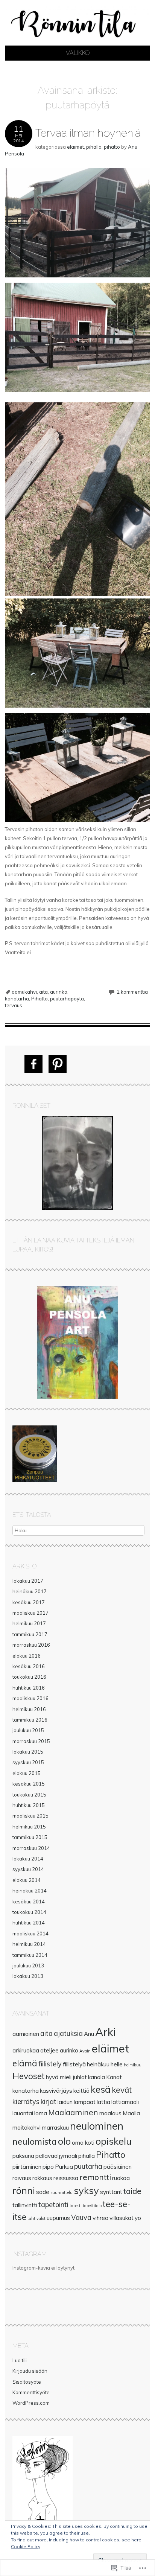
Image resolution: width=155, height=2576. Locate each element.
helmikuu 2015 (29, 1827)
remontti (95, 2177)
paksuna (23, 2156)
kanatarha (17, 999)
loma (41, 2113)
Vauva (81, 2217)
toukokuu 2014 (29, 1912)
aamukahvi (24, 992)
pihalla (94, 147)
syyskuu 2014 (28, 1869)
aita (43, 992)
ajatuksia (68, 2033)
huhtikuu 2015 (29, 1805)
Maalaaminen (73, 2112)
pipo (48, 2167)
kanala (96, 2077)
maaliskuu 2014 (30, 1934)
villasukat (122, 2218)
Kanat (114, 2077)
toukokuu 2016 (29, 1677)
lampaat (85, 2102)
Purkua (64, 2167)
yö (138, 2218)
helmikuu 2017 (29, 1623)
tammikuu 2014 (30, 1955)
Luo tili (20, 2360)
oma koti (83, 2143)
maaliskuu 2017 (30, 1613)
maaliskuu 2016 (30, 1698)
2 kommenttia (132, 992)
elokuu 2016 (27, 1656)
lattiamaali (125, 2102)
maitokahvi (27, 2128)
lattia (103, 2102)
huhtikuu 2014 (29, 1923)
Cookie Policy (26, 2546)
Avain (85, 2051)
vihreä (100, 2218)
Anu (89, 2034)
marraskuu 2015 (31, 1741)
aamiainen (26, 2034)
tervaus (14, 1005)
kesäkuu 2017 (29, 1602)
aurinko (59, 992)
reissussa (66, 2178)
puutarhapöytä (67, 999)
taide (132, 2191)
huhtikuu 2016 (29, 1688)
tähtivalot (36, 2218)
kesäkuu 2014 (29, 1902)
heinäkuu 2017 (30, 1591)
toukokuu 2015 (29, 1795)
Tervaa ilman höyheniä (88, 133)
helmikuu (133, 2065)
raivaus (22, 2178)
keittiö (81, 2091)
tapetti (76, 2206)
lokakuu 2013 (28, 1976)
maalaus (110, 2113)
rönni (24, 2190)
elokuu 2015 (27, 1773)
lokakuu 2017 (28, 1581)
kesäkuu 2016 (29, 1666)
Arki (105, 2032)
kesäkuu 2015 (29, 1784)
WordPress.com (31, 2403)
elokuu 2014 (27, 1880)
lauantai (23, 2113)
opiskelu (114, 2141)
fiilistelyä (74, 2064)
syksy (86, 2190)
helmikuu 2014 (29, 1944)
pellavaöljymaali (56, 2156)
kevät (122, 2090)
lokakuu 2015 (28, 1752)
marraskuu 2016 (31, 1645)
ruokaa (121, 2178)
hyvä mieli (59, 2077)
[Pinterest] (58, 1064)
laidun (65, 2102)
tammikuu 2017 (30, 1634)
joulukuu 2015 (28, 1730)
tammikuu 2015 (30, 1837)
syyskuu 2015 (28, 1762)
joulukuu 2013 (28, 1965)
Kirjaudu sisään (30, 2371)
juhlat (80, 2077)
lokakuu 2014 (28, 1859)
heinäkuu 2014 (30, 1891)
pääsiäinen (118, 2167)
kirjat (49, 2102)
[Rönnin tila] (77, 41)
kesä (101, 2089)
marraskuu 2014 (31, 1848)
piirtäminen (27, 2167)
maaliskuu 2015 (30, 1816)
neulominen (97, 2126)
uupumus (58, 2218)
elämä (25, 2063)
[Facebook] (33, 1064)
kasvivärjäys (56, 2091)
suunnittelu (62, 2192)
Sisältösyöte (27, 2382)
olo (64, 2141)
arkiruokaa (26, 2050)
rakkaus (42, 2178)
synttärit (111, 2192)
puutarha (88, 2166)
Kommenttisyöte (31, 2392)
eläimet (75, 147)
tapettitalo (92, 2206)
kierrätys (26, 2102)
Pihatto (40, 999)
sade (43, 2192)
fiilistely (50, 2064)
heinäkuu (98, 2064)
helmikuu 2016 (29, 1709)
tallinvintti (25, 2205)
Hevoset (29, 2076)
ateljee (49, 2050)
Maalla (131, 2113)
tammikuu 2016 (30, 1720)
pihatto (112, 147)
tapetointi (53, 2205)
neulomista (35, 2141)
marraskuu (55, 2128)
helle (117, 2064)
